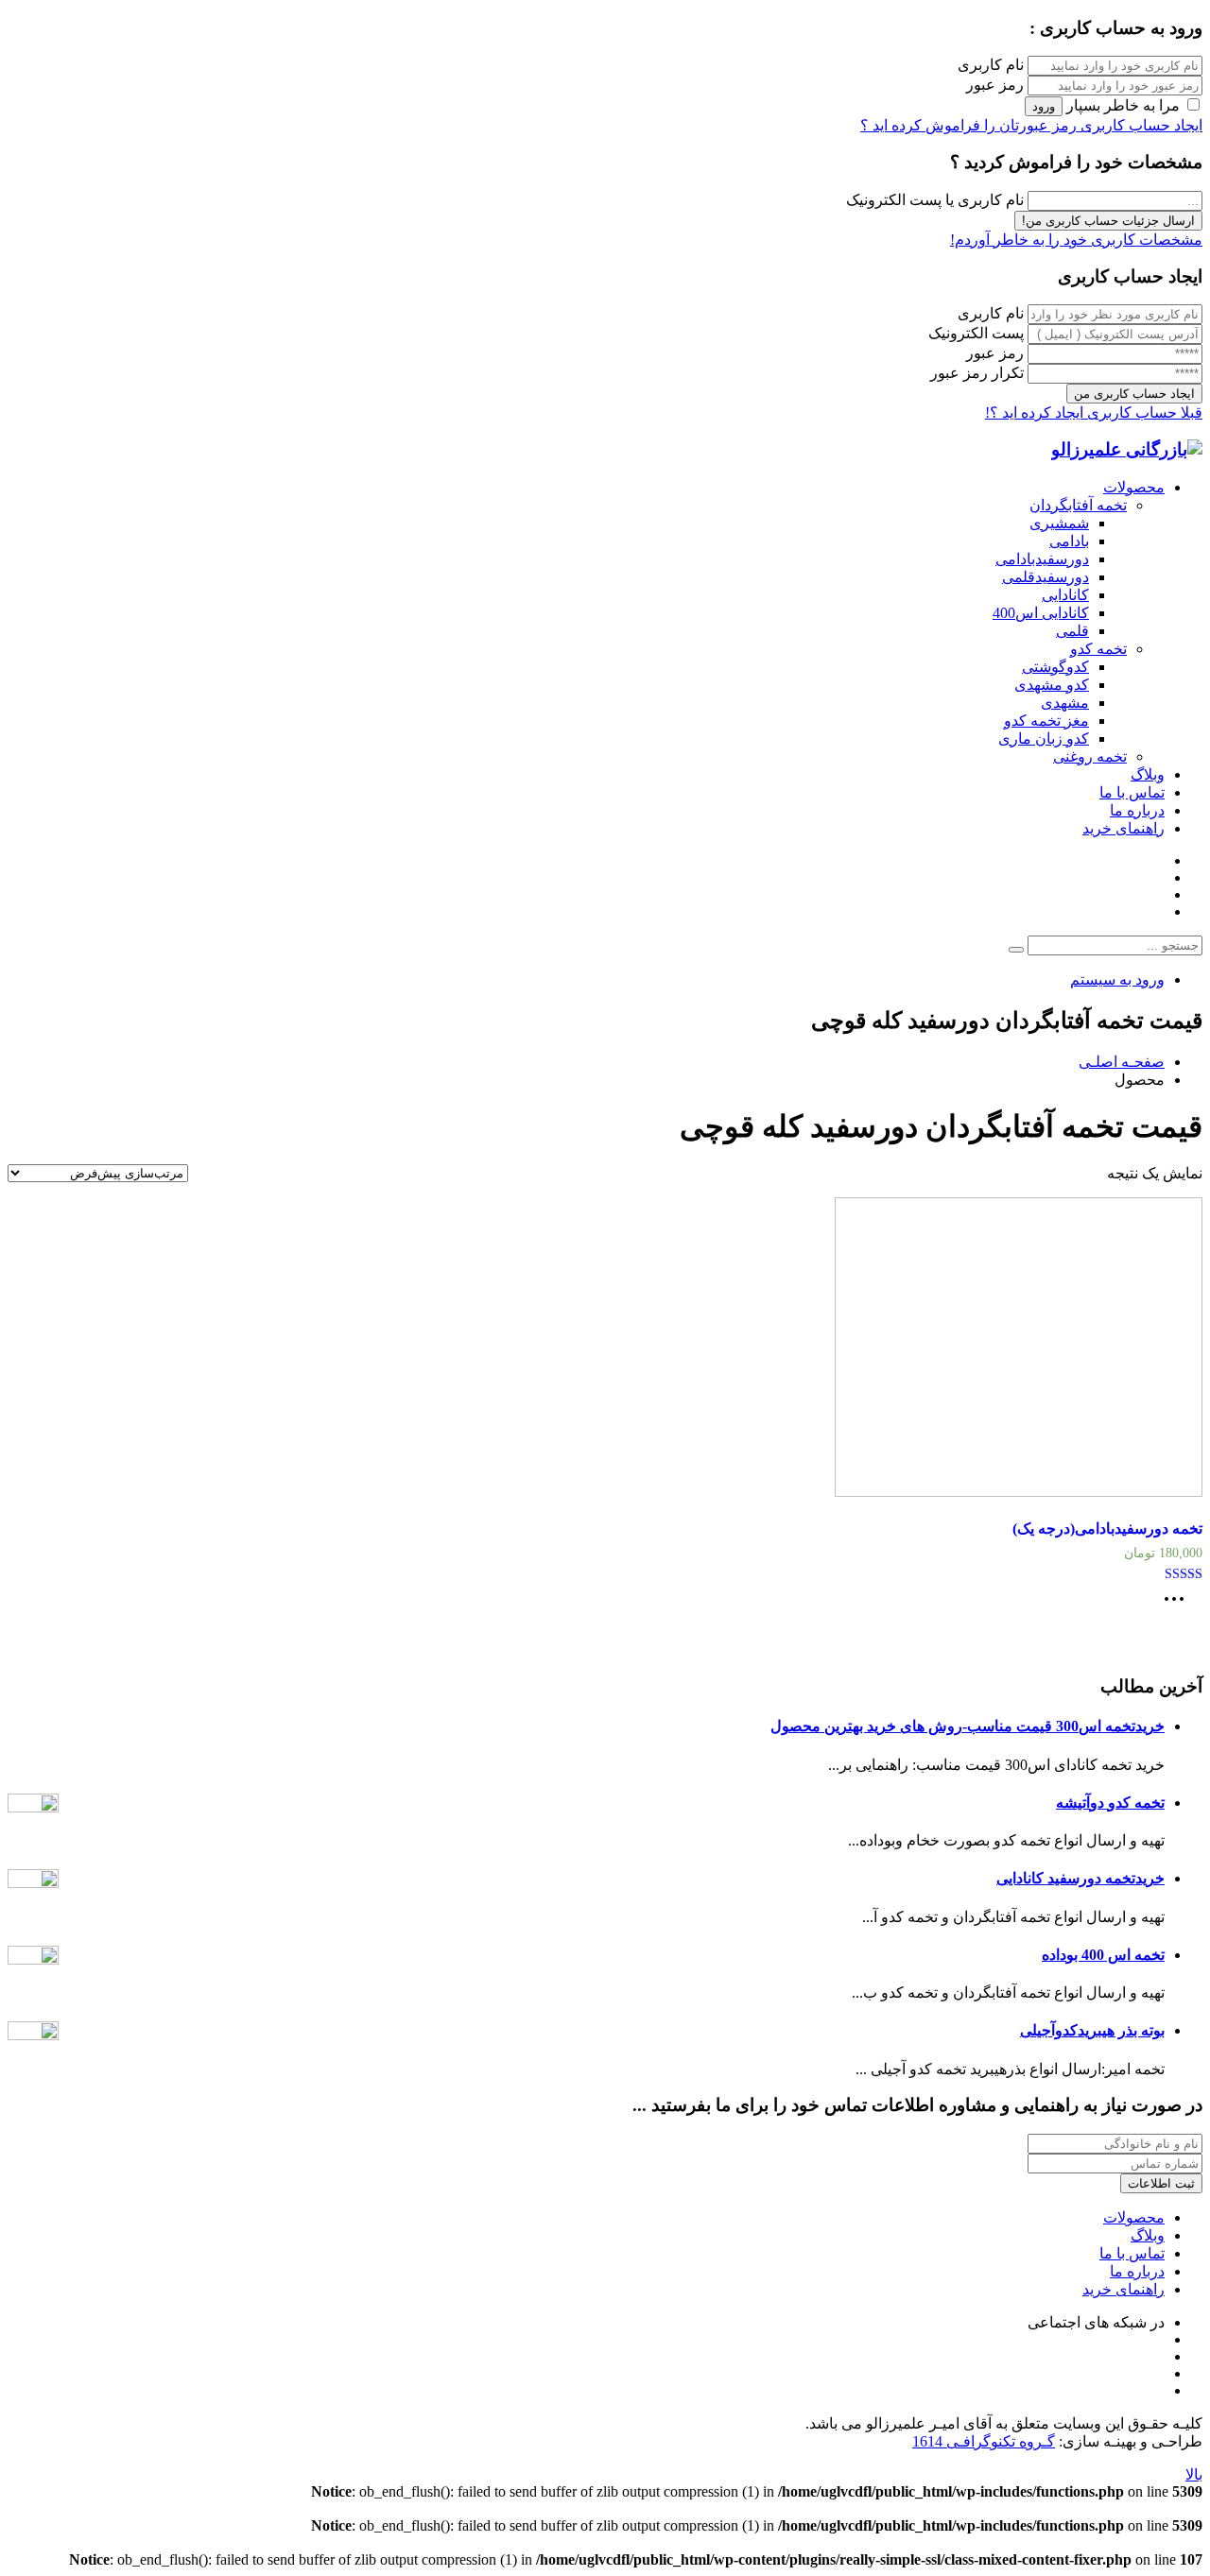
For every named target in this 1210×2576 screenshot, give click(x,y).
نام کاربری (991, 65)
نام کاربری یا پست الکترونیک (935, 200)
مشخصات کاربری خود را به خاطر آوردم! (1076, 240)
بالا (1194, 2474)
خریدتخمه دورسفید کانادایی (1080, 1878)
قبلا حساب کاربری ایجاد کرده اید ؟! (1094, 412)
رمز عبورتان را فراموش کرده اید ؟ (968, 125)
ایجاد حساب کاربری (1140, 125)
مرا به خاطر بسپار (1123, 105)
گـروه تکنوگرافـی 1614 (984, 2441)
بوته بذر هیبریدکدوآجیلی (1092, 2030)
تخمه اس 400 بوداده (1103, 1955)
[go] (1016, 950)
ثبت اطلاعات (1161, 2183)
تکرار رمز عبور (977, 373)
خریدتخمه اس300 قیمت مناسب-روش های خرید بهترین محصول (968, 1726)
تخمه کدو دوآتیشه (1110, 1803)
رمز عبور (995, 85)
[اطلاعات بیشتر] (1179, 1605)
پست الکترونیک (976, 333)
